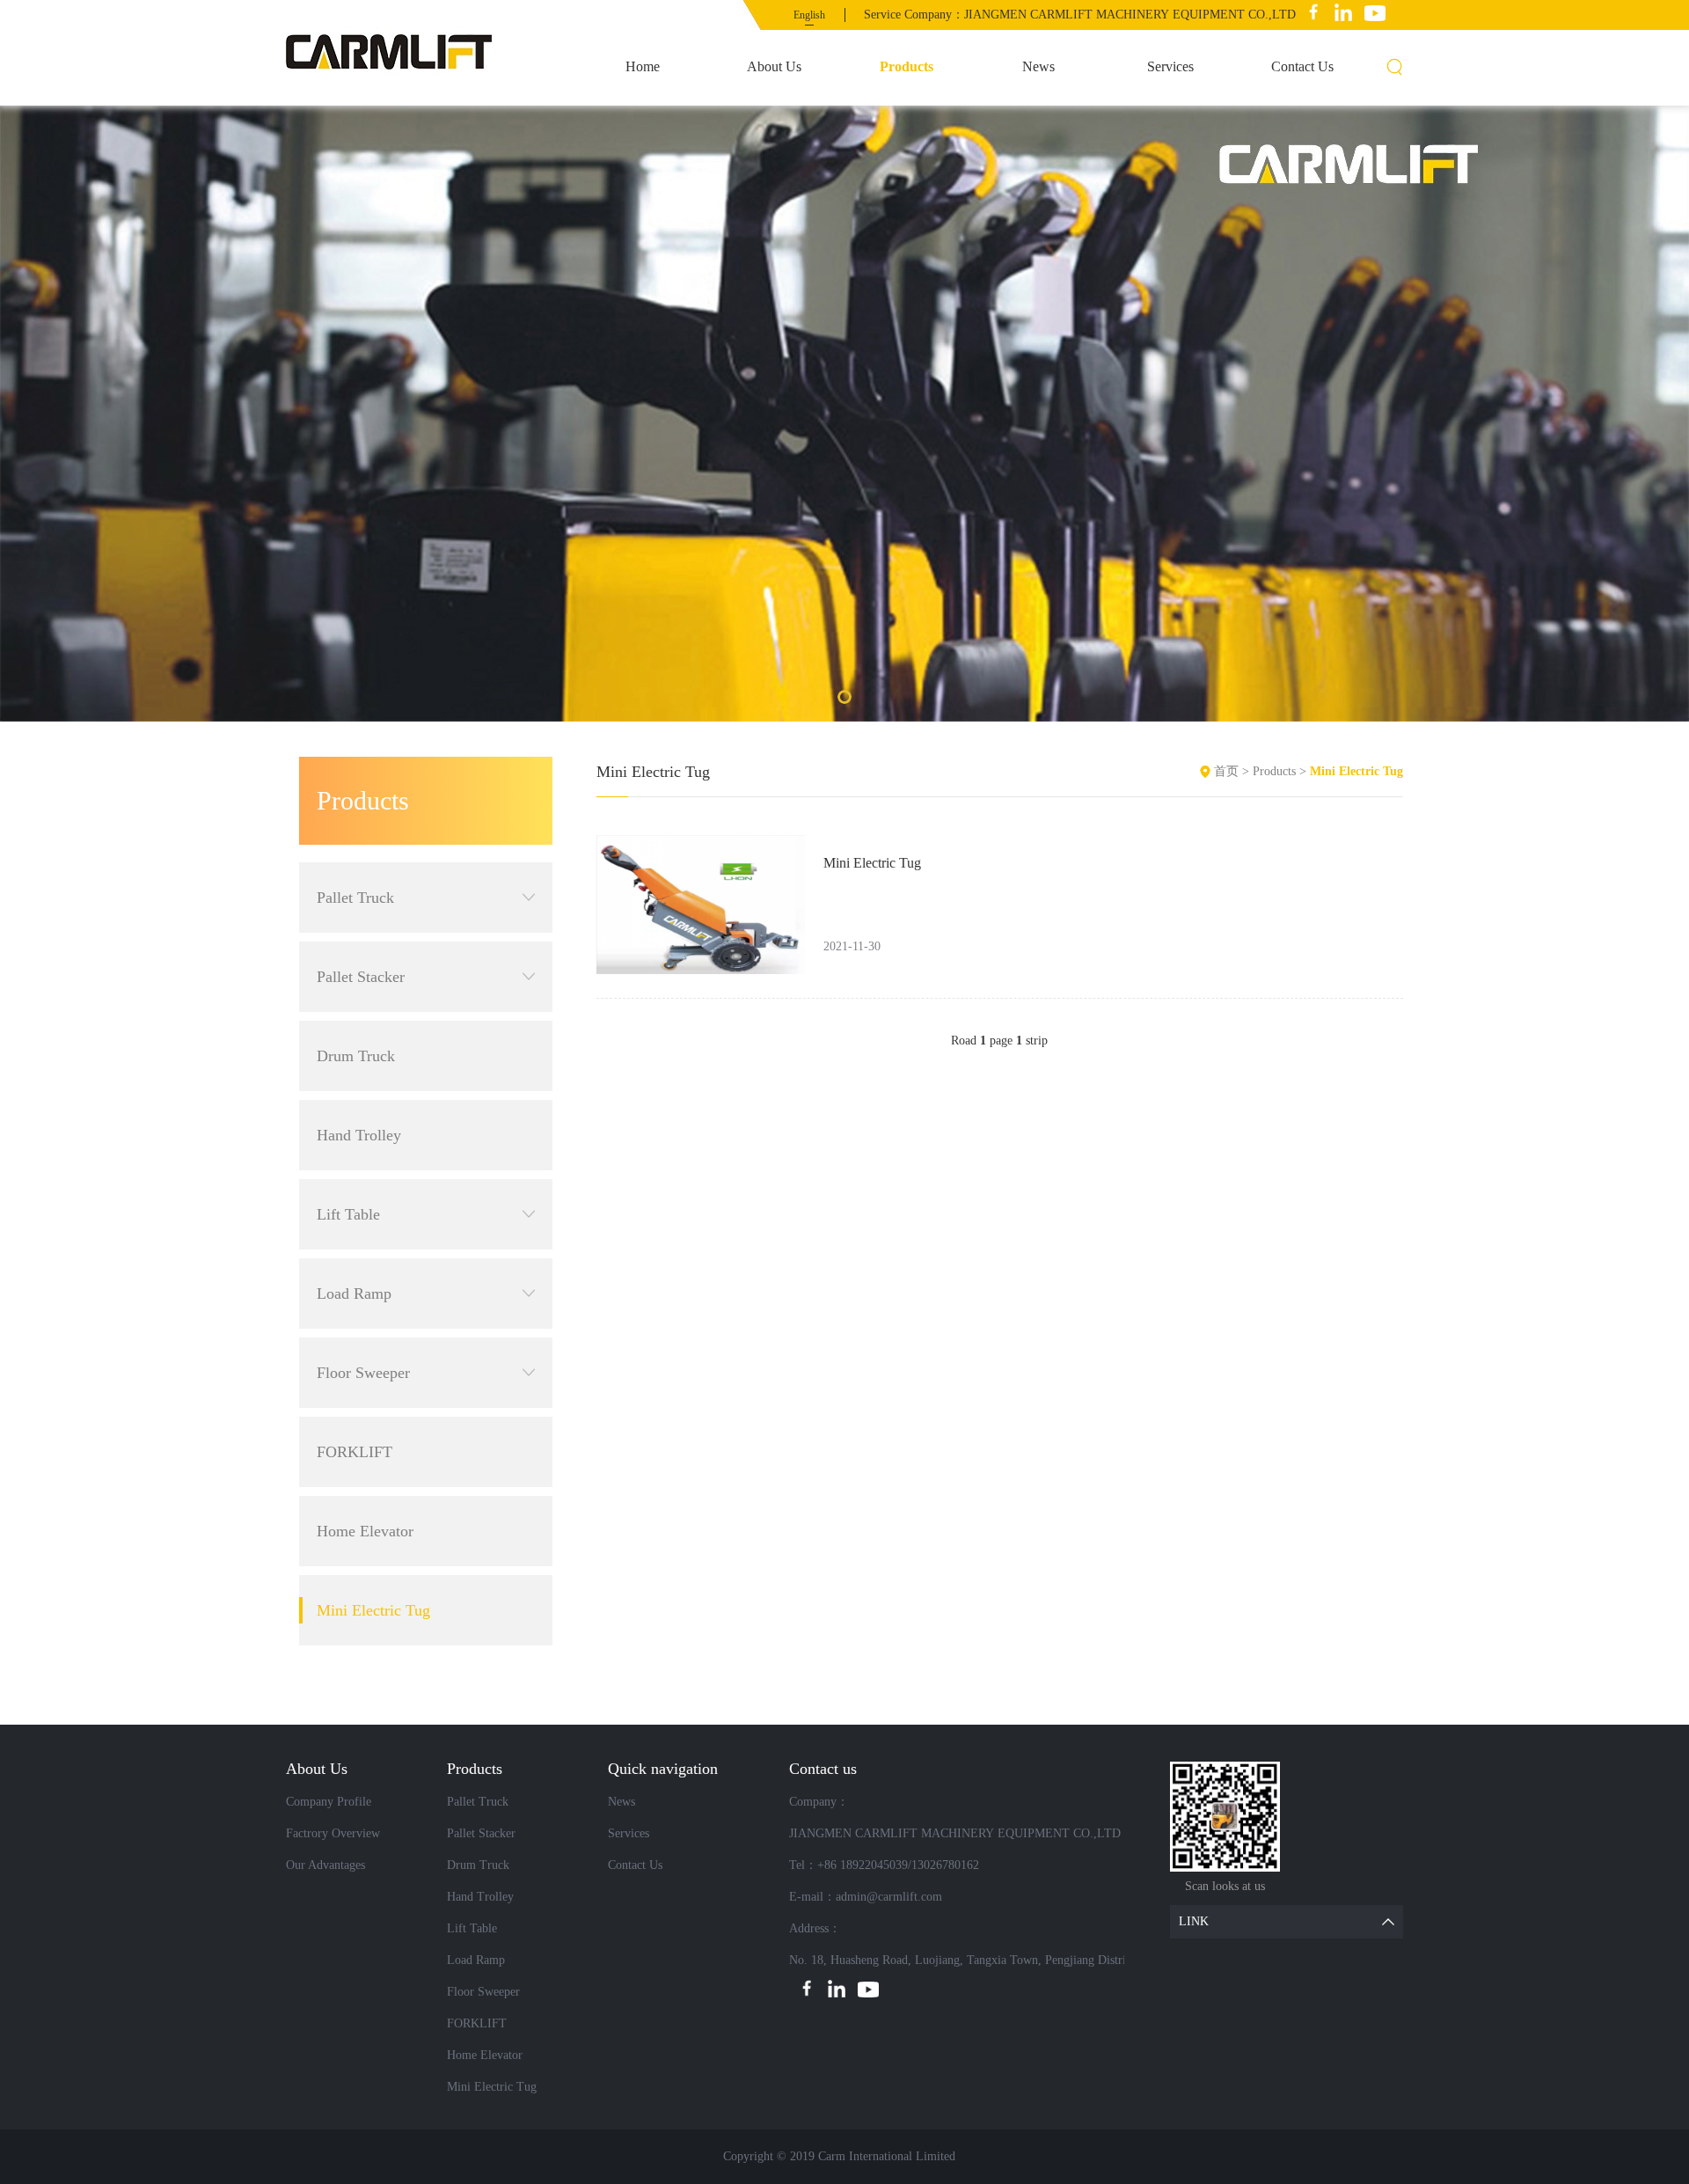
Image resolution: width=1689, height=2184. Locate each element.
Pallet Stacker (361, 977)
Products (907, 66)
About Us (774, 66)
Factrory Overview (333, 1833)
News (1038, 66)
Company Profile (329, 1802)
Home (643, 66)
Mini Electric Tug (373, 1610)
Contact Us (1302, 66)
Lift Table (348, 1214)
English (809, 15)
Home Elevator (365, 1531)
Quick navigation (663, 1769)
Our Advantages (325, 1865)
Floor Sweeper (363, 1373)
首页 (1226, 771)
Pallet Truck (355, 898)
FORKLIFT (355, 1452)
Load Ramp (354, 1294)
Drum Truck (356, 1056)
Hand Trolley (359, 1135)
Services (1170, 66)
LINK (1194, 1921)
